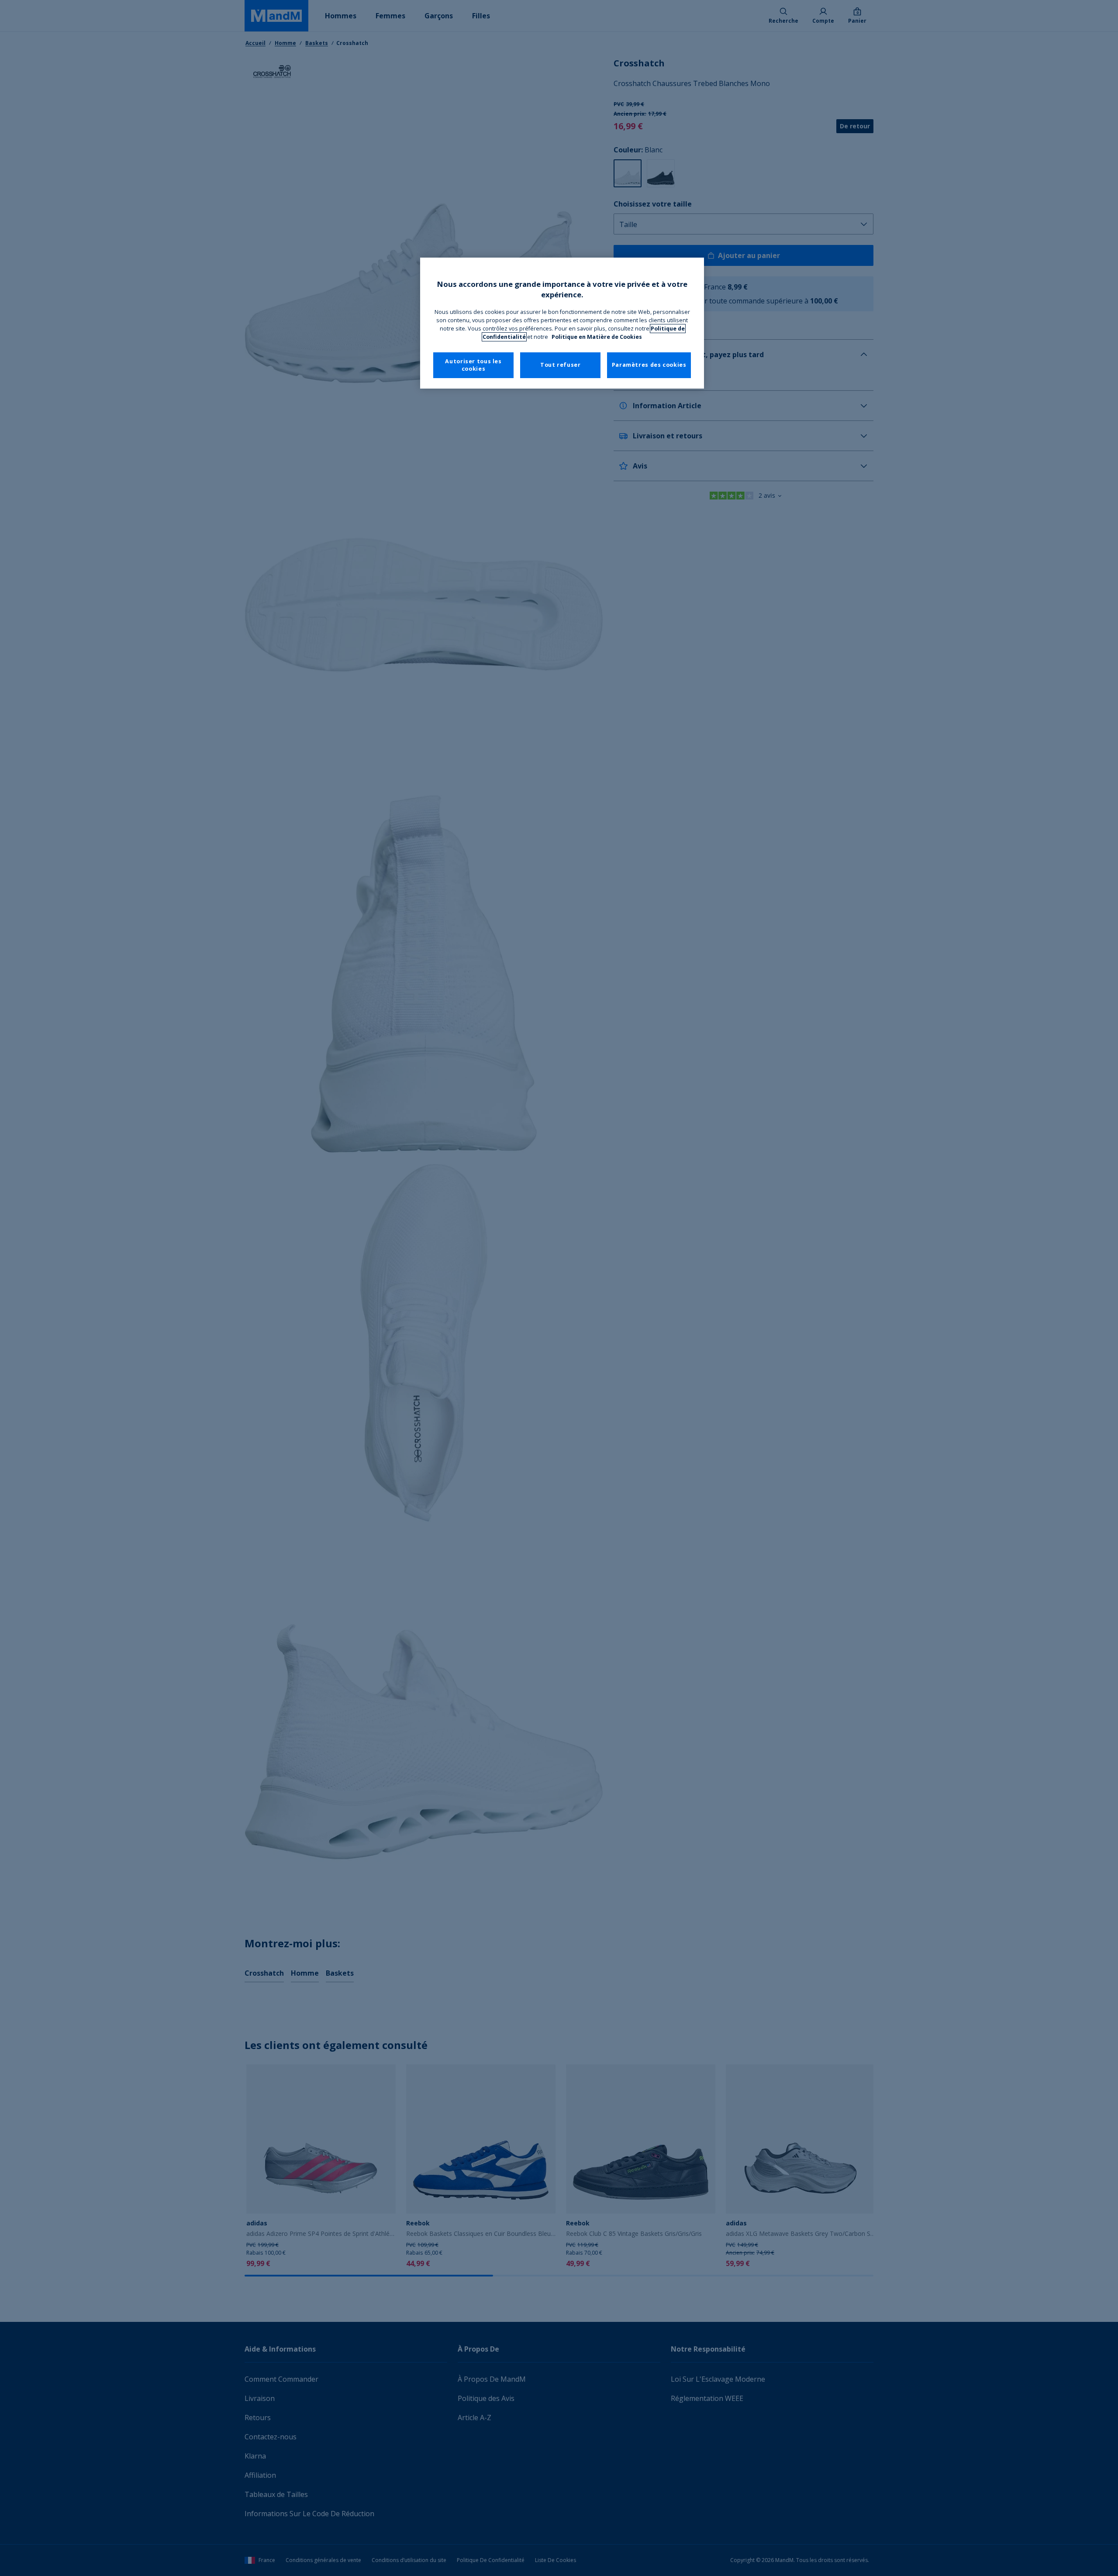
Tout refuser (561, 365)
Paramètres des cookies (649, 365)
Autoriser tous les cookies (473, 365)
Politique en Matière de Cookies (597, 337)
